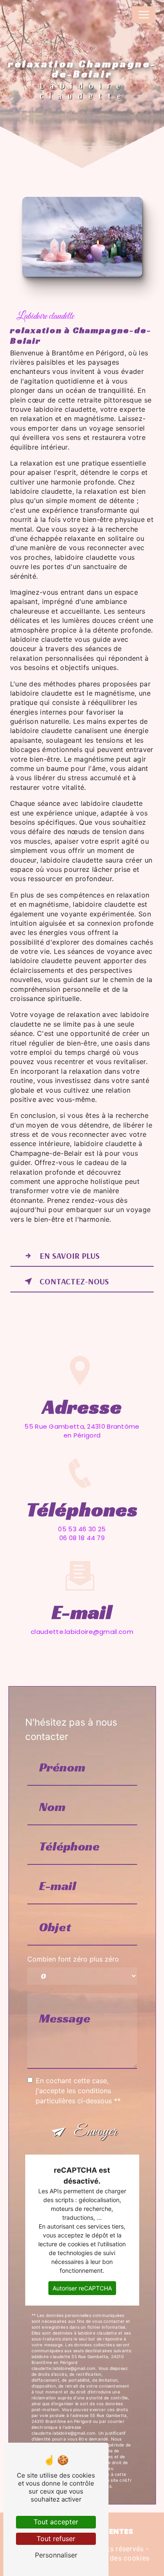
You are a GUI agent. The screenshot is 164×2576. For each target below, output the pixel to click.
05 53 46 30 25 (82, 1529)
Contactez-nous (74, 1281)
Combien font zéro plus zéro (73, 1959)
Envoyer (95, 2132)
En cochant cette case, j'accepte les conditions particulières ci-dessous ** (78, 2091)
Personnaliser (56, 2555)
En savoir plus (70, 1256)
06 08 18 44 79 (82, 1538)
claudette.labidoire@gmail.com (82, 1632)
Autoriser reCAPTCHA (82, 2288)
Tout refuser (56, 2539)
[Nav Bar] (144, 15)
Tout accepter (56, 2522)
